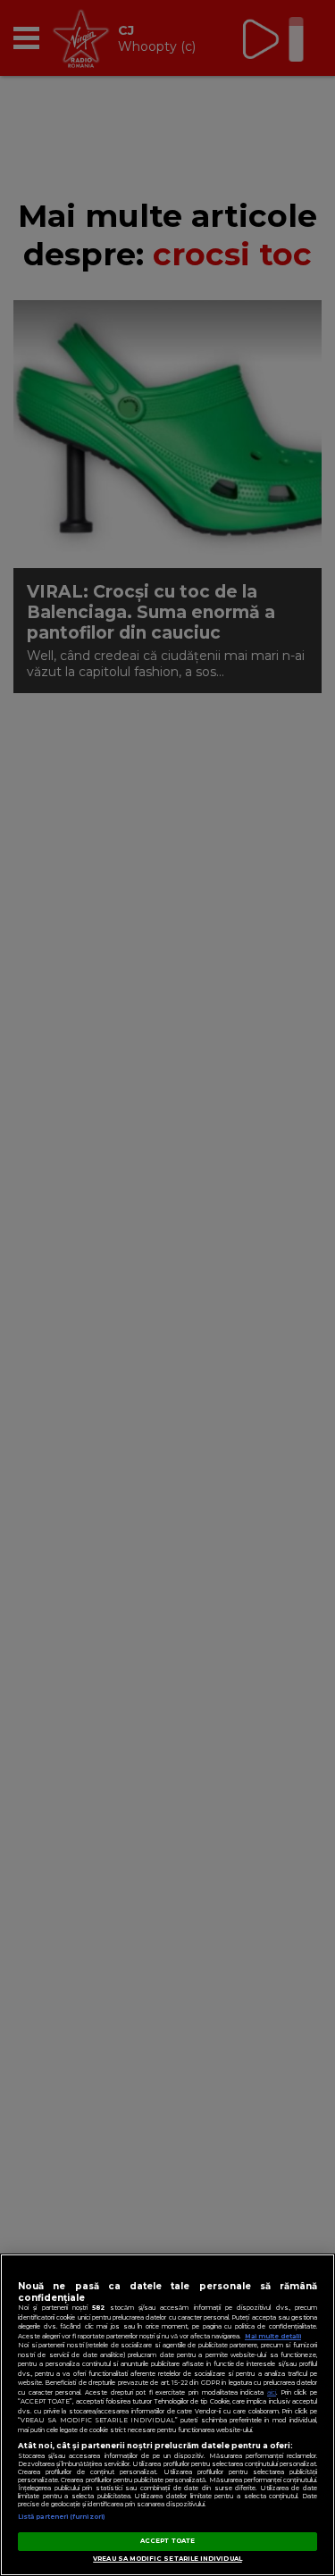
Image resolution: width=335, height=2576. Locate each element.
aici (272, 2392)
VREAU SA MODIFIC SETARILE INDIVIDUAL (167, 2559)
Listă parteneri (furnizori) (61, 2517)
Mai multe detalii (273, 2336)
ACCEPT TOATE (167, 2541)
